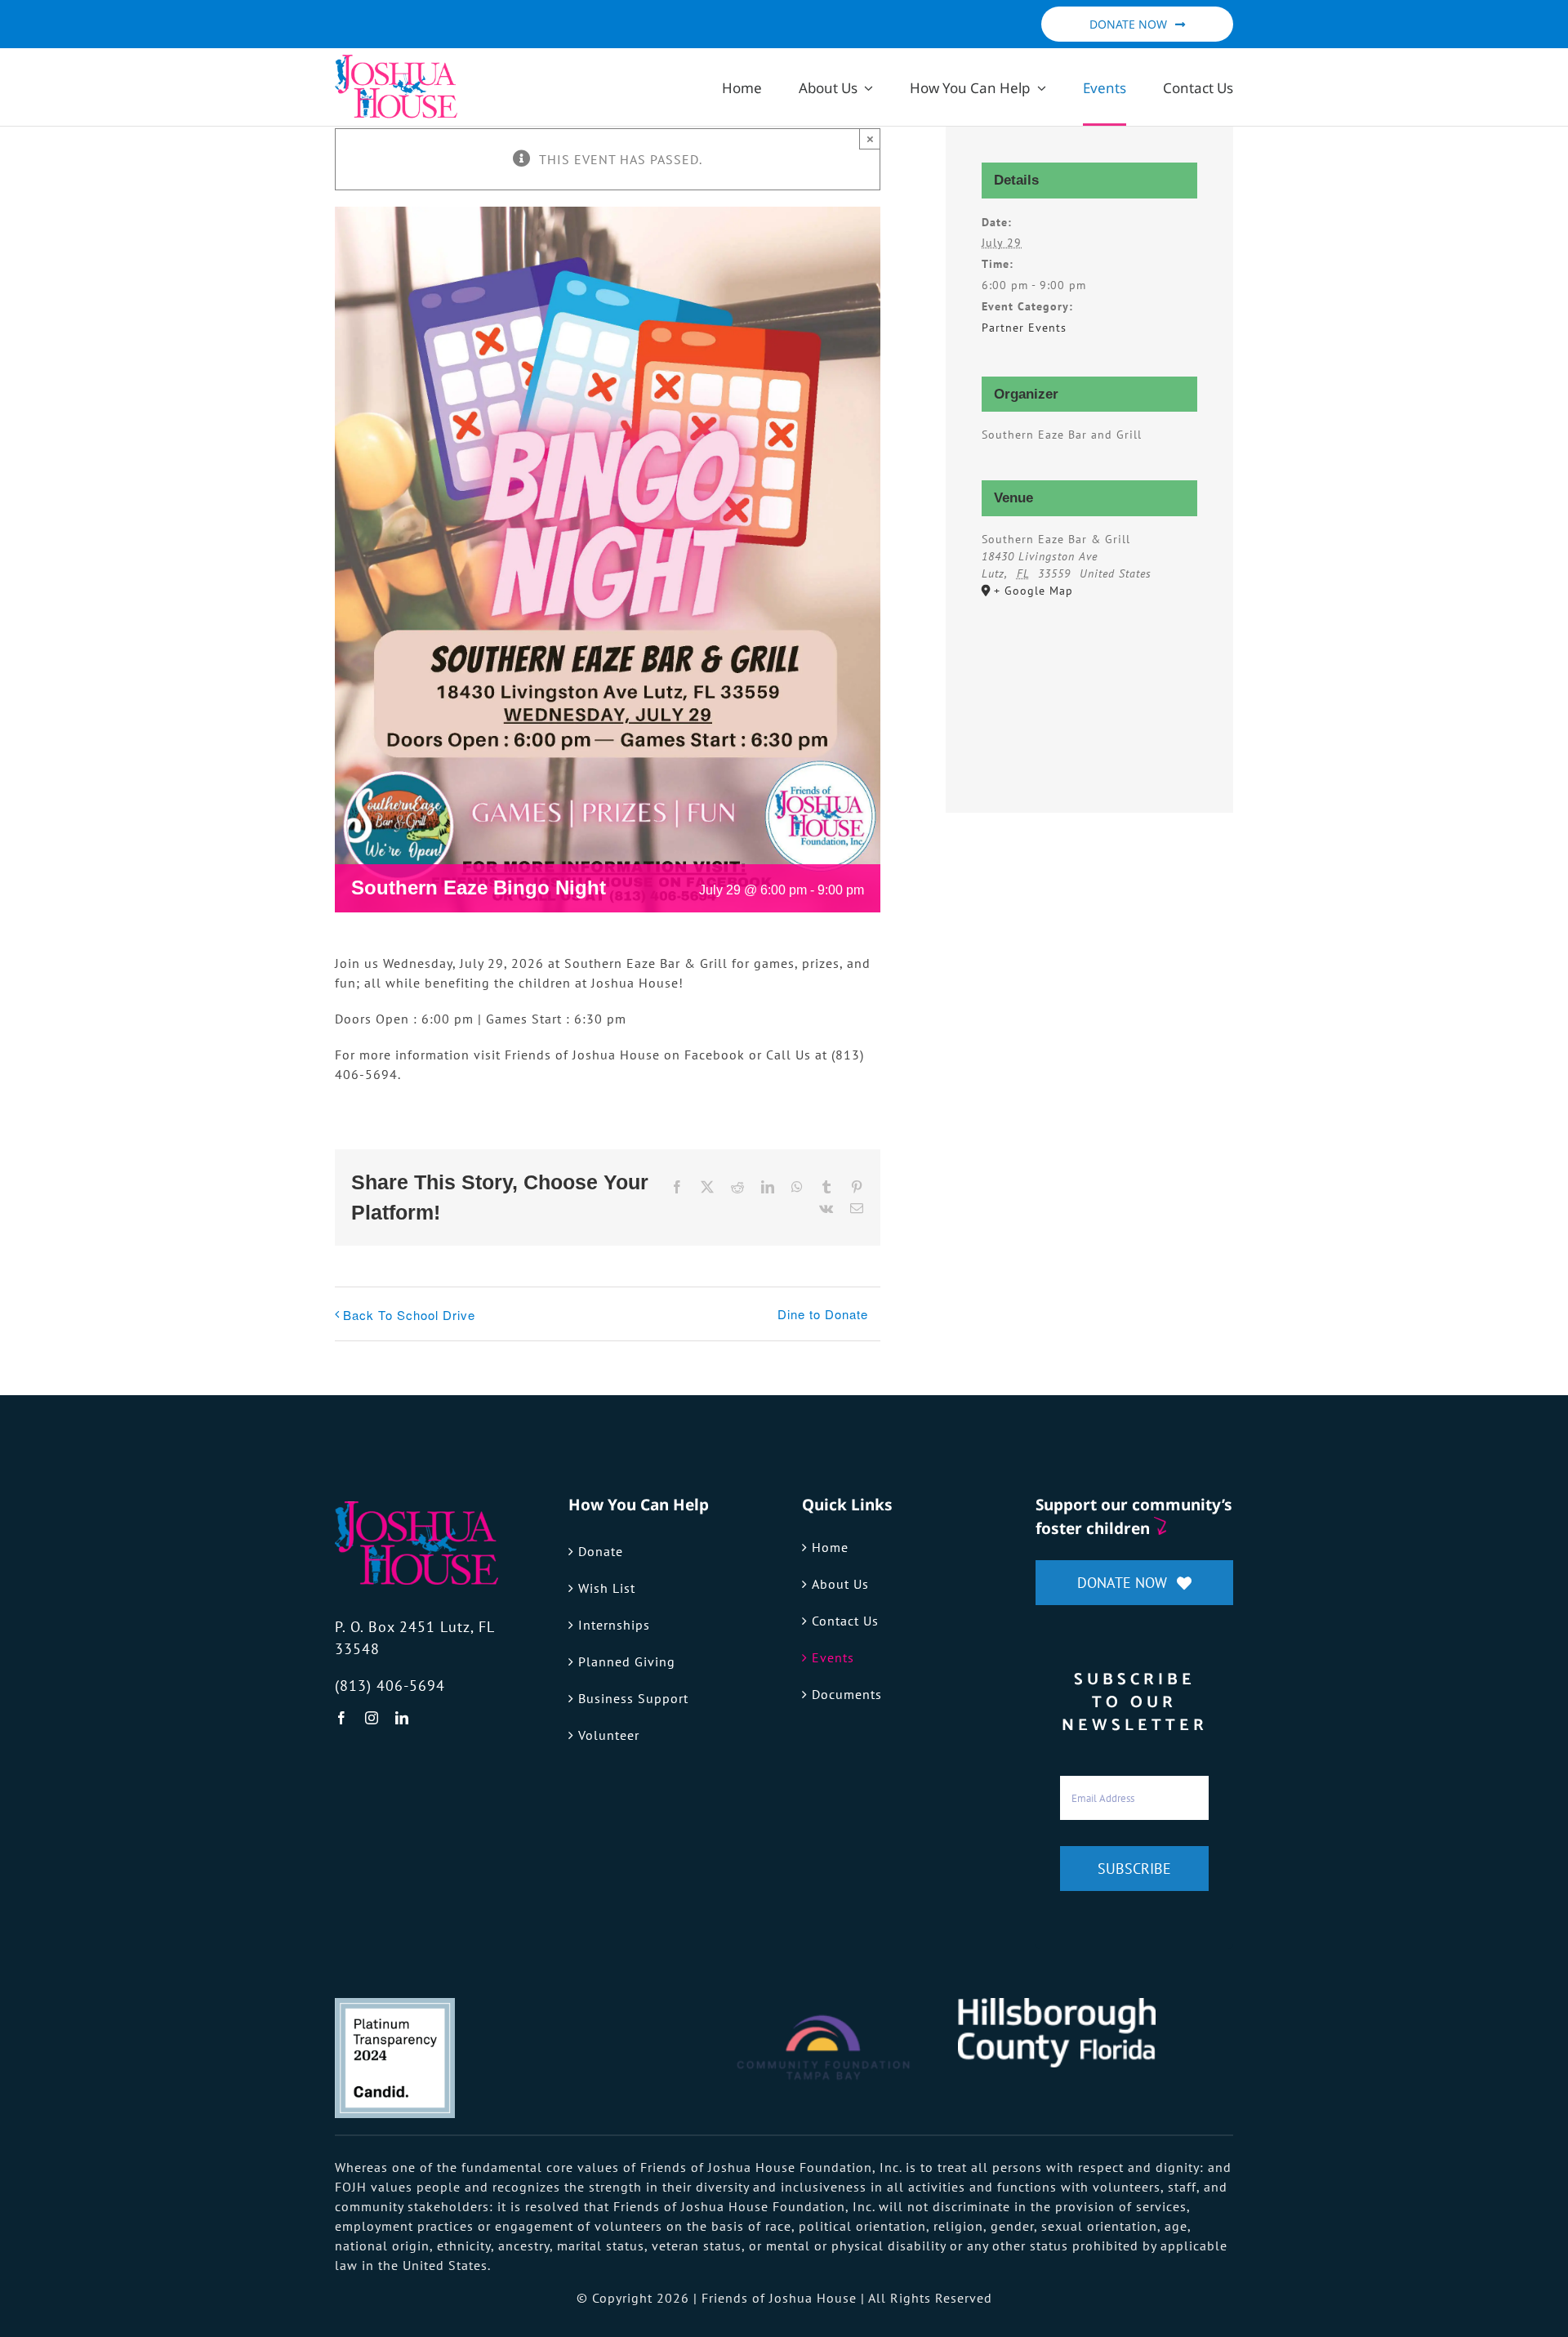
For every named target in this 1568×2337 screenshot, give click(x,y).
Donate (601, 1551)
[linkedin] (402, 1718)
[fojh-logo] (416, 1508)
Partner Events (1024, 328)
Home (830, 1547)
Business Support (633, 1698)
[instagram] (372, 1718)
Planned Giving (627, 1661)
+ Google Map (1033, 591)
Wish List (607, 1588)
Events (833, 1657)
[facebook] (342, 1718)
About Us (840, 1584)
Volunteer (609, 1735)
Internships (614, 1625)
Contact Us (845, 1621)
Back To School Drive (409, 1315)
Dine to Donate (823, 1314)
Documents (847, 1694)
